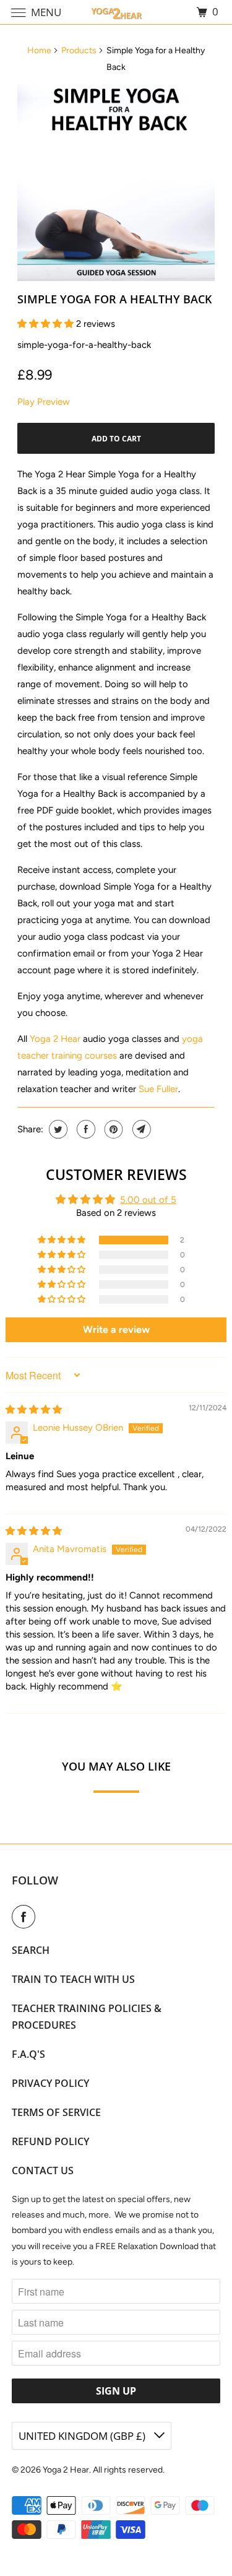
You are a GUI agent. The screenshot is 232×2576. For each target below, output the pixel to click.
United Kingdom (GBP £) (83, 2436)
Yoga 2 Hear (55, 1039)
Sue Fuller (158, 1089)
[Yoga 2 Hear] (116, 12)
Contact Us (43, 2171)
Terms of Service (56, 2112)
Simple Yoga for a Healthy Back (114, 299)
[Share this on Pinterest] (112, 1129)
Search (31, 1950)
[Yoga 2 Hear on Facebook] (26, 1917)
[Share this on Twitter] (57, 1129)
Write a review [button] (116, 1329)
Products (79, 50)
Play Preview (44, 402)
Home (39, 50)
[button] (47, 324)
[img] (34, 1410)
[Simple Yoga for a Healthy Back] (116, 183)
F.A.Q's (28, 2054)
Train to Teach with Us (73, 1979)
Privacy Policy (50, 2083)
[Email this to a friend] (140, 1129)
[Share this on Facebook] (84, 1129)
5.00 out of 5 (148, 1200)
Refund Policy (50, 2141)
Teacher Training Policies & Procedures (87, 2017)
